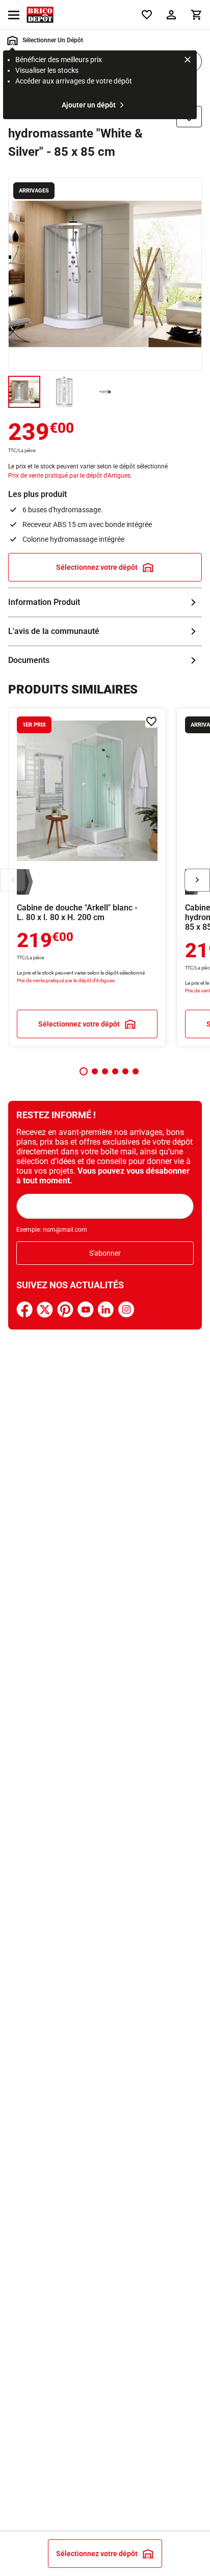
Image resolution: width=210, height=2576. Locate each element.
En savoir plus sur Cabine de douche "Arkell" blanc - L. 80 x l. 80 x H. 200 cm (87, 877)
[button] (84, 1071)
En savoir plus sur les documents (105, 660)
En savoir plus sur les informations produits (105, 602)
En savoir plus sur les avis (105, 631)
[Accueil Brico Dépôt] (40, 15)
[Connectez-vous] (171, 15)
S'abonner (105, 1253)
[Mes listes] (147, 15)
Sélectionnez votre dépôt (97, 567)
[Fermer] (188, 61)
